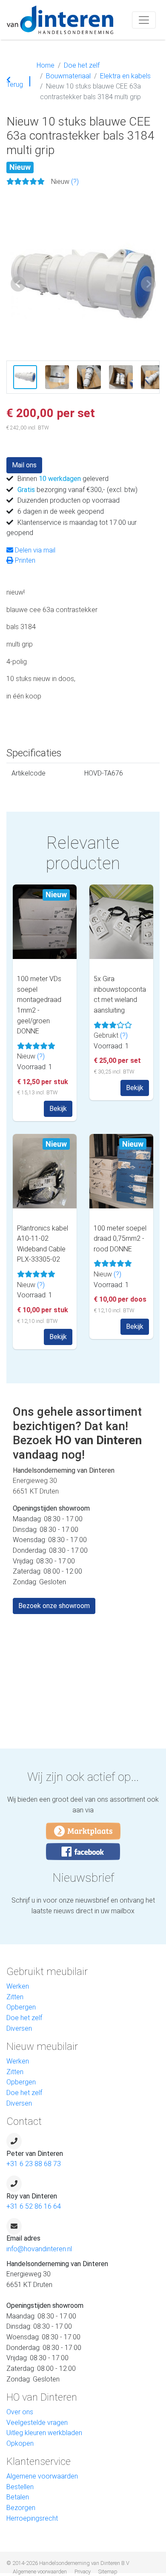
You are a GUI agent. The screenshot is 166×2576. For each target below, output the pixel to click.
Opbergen (21, 2007)
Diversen (19, 2028)
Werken (18, 1986)
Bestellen (20, 2487)
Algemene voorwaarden (42, 2476)
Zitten (15, 1997)
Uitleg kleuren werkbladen (44, 2433)
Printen (24, 560)
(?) (75, 182)
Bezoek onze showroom (54, 1606)
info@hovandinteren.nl (39, 2249)
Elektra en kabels (125, 76)
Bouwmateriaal (68, 76)
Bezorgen (21, 2508)
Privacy (83, 2572)
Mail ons (24, 465)
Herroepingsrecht (32, 2518)
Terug (15, 83)
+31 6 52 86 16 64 (34, 2206)
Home (46, 65)
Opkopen (20, 2443)
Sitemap (108, 2572)
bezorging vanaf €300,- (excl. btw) (77, 490)
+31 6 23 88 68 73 (34, 2164)
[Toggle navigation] (144, 20)
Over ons (20, 2412)
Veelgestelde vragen (37, 2423)
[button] (18, 284)
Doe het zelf (82, 65)
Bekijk (58, 1109)
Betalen (18, 2497)
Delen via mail (34, 550)
